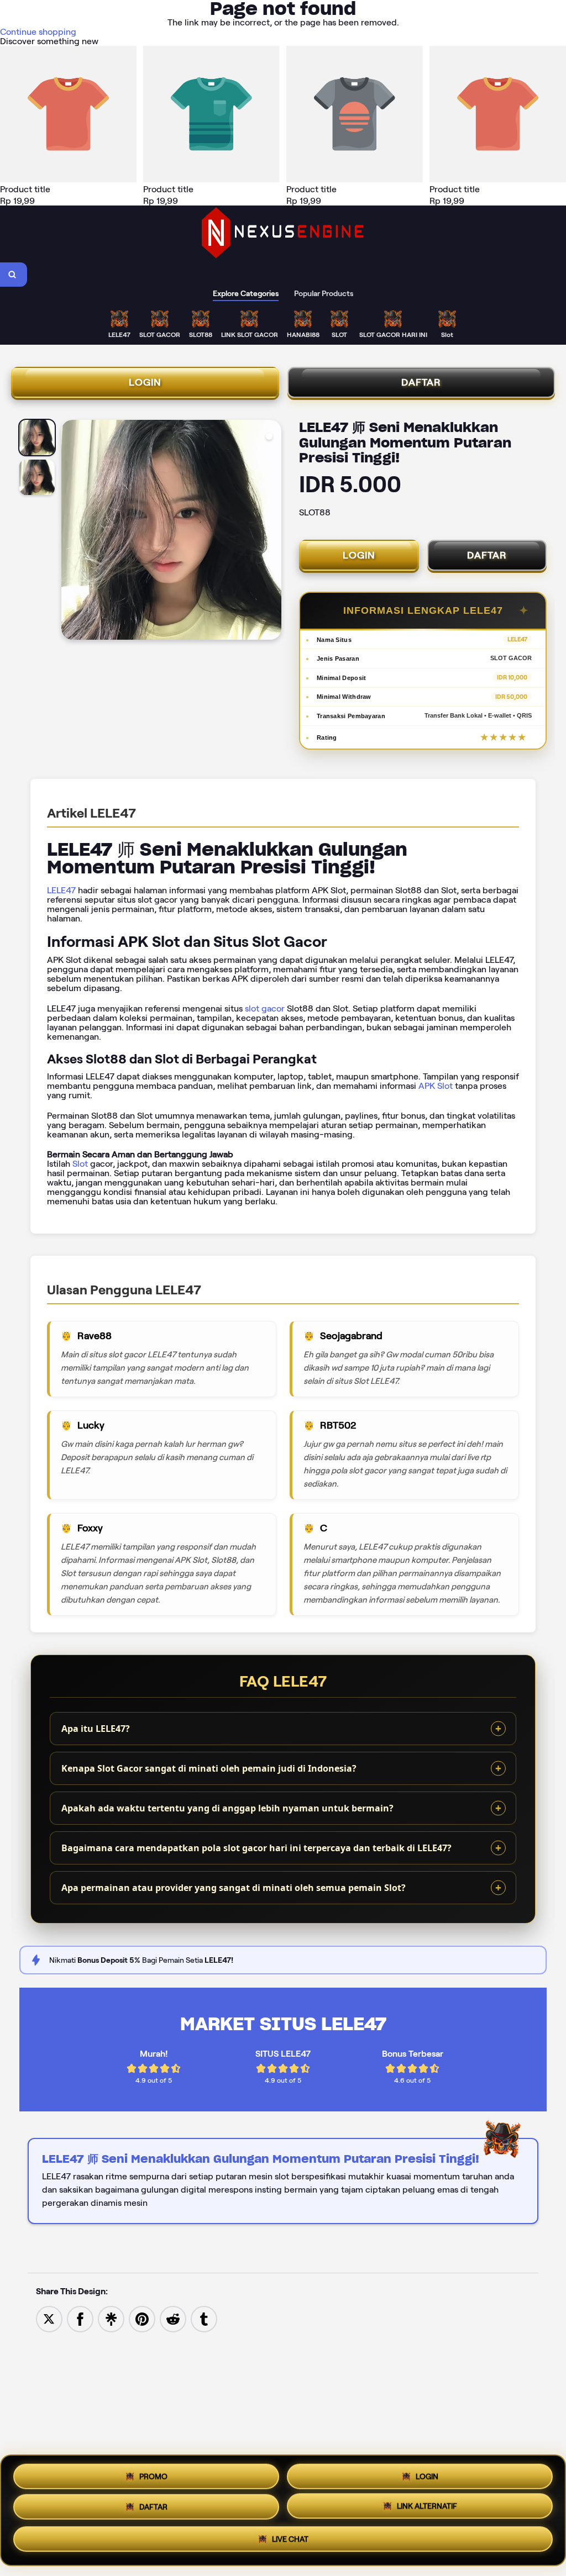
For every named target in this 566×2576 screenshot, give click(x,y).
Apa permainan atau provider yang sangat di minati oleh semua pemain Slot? (234, 1888)
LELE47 (61, 890)
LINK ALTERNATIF (427, 2510)
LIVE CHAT (290, 2543)
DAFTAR (421, 382)
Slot (80, 1164)
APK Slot (436, 1086)
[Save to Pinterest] (142, 2318)
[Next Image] (272, 531)
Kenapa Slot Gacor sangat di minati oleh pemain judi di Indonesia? (209, 1768)
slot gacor (265, 1008)
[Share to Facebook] (80, 2318)
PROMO (153, 2474)
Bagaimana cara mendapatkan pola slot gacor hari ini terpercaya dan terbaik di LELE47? (256, 1848)
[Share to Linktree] (111, 2318)
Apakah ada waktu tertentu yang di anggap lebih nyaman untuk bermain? (227, 1808)
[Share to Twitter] (49, 2318)
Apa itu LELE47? (96, 1729)
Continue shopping (38, 32)
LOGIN (145, 382)
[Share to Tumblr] (204, 2318)
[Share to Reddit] (173, 2318)
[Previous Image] (70, 531)
